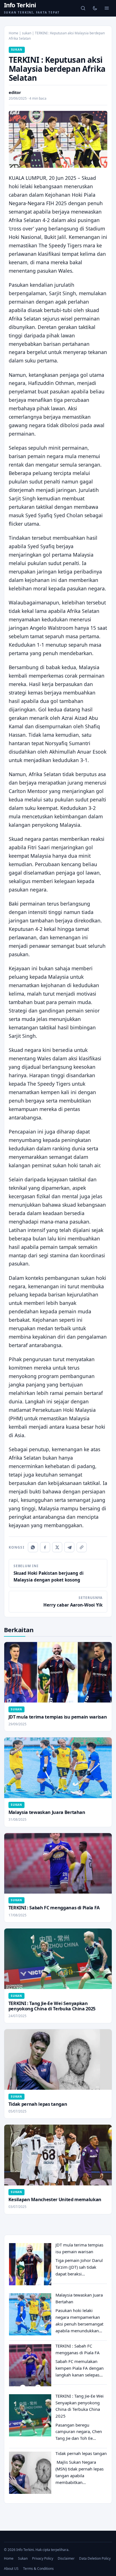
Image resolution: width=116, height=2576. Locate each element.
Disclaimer (66, 2558)
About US (11, 2569)
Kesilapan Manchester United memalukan (55, 2199)
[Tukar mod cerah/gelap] (95, 8)
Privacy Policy (43, 2558)
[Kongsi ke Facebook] (45, 1547)
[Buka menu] (107, 8)
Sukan (23, 2558)
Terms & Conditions (38, 2569)
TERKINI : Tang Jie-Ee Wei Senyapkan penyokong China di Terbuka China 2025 (52, 2006)
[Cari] (83, 8)
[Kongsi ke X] (57, 1547)
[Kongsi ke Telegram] (69, 1547)
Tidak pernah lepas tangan (38, 2104)
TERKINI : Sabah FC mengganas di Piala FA (54, 1908)
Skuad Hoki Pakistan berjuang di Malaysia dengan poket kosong (49, 1573)
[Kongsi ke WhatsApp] (33, 1547)
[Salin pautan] (82, 1547)
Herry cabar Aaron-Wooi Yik (73, 1601)
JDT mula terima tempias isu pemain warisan (58, 1717)
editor (15, 92)
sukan (27, 33)
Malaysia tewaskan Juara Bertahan (47, 1812)
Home (14, 33)
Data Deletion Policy (95, 2558)
